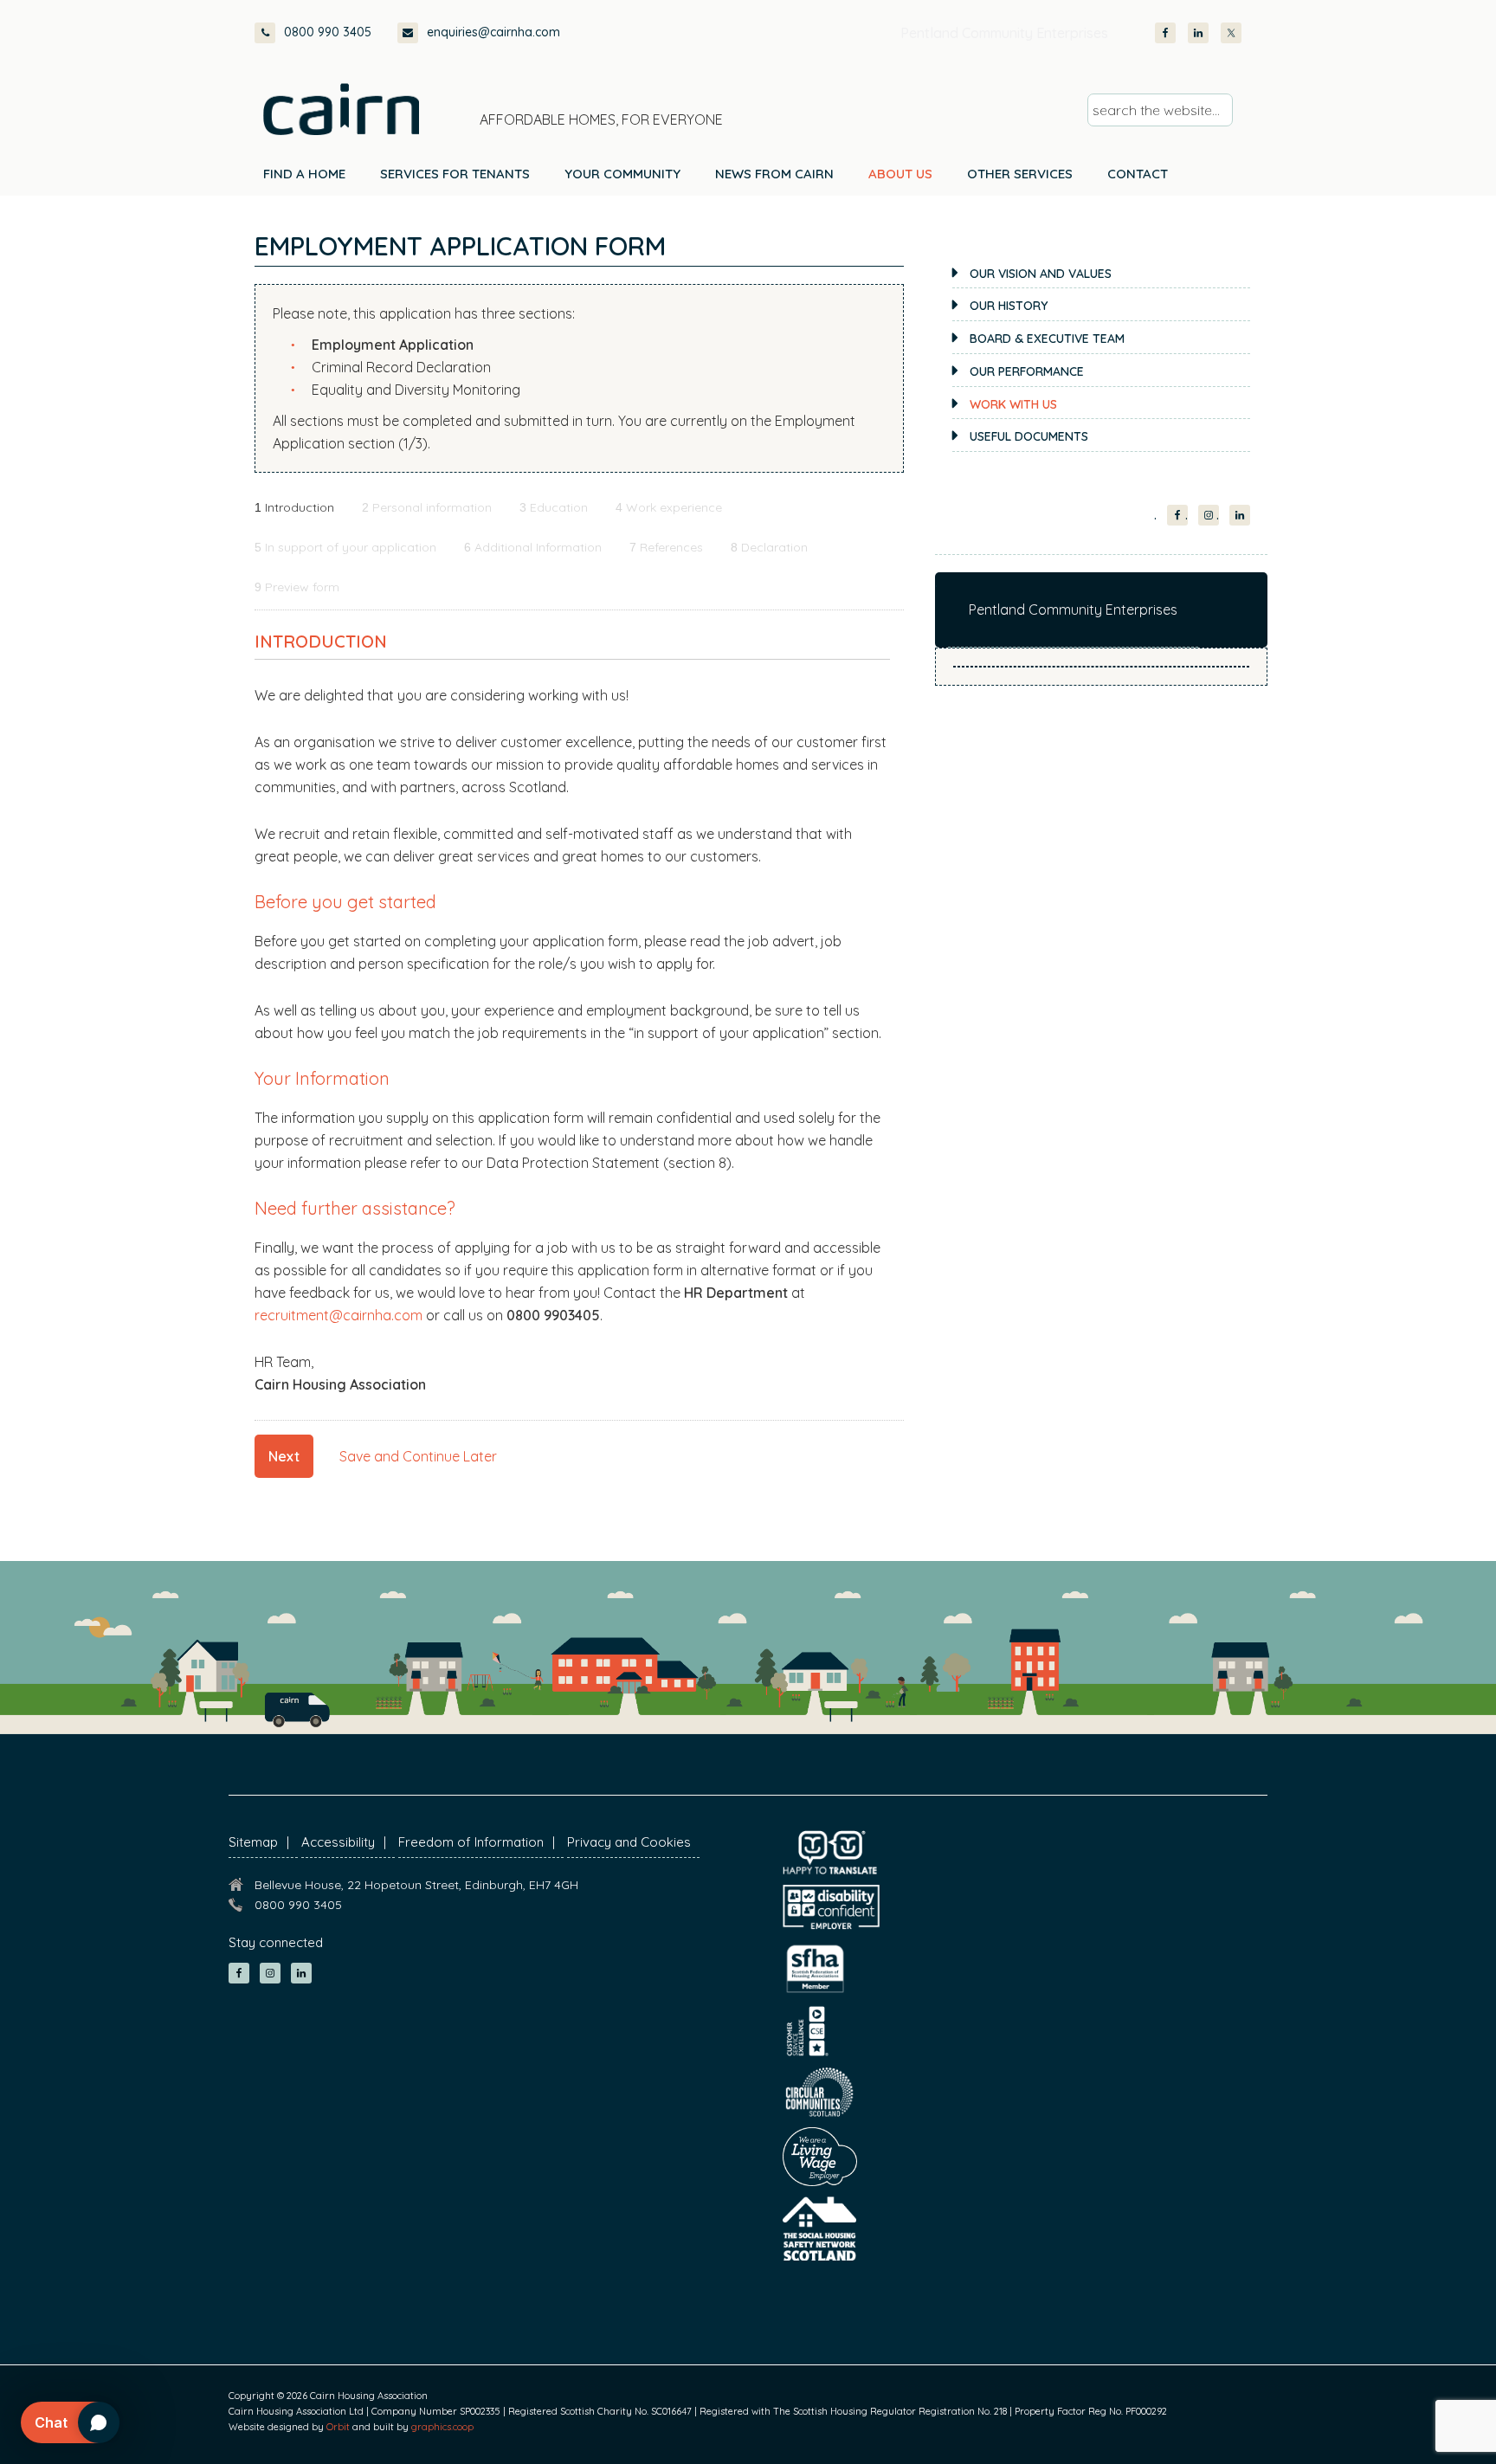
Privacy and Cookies (629, 1842)
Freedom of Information (471, 1842)
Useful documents (1029, 436)
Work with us (1013, 404)
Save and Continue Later (418, 1456)
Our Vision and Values (1041, 274)
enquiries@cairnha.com (493, 32)
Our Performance (1027, 371)
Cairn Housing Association (341, 109)
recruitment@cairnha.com (339, 1315)
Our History (1009, 306)
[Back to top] (1390, 2419)
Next (284, 1456)
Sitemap (253, 1842)
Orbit (338, 2427)
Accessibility (338, 1842)
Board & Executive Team (1047, 339)
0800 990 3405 (328, 32)
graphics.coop (442, 2427)
